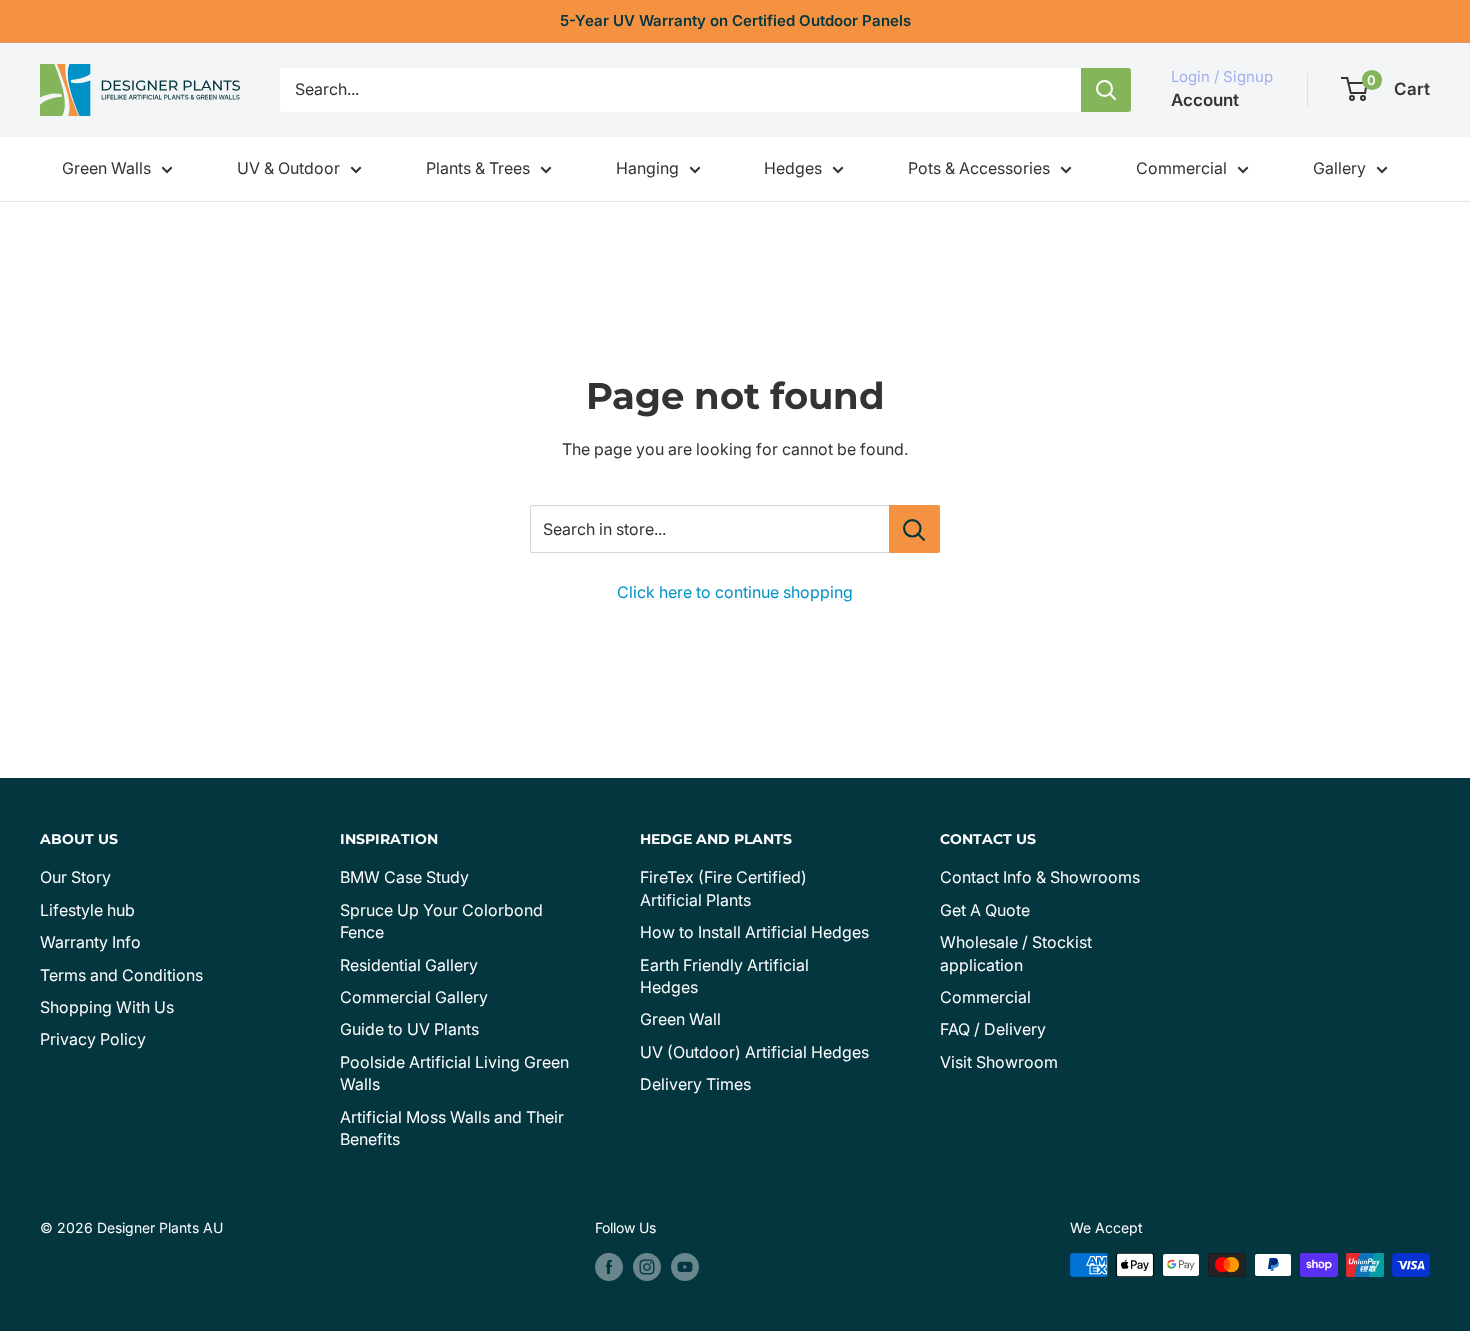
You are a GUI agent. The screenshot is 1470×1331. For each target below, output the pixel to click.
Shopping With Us (107, 1007)
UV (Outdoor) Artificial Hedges (754, 1052)
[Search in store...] (914, 529)
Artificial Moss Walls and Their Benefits (452, 1128)
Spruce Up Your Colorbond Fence (441, 921)
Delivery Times (695, 1084)
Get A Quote (985, 910)
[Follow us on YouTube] (685, 1267)
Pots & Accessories (979, 168)
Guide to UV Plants (409, 1029)
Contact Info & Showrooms (1040, 877)
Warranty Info (90, 942)
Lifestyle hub (87, 910)
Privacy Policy (93, 1039)
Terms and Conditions (121, 975)
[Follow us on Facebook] (609, 1267)
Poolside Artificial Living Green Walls (454, 1073)
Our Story (75, 877)
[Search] (1106, 90)
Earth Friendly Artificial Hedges (724, 976)
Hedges (793, 168)
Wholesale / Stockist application (1016, 953)
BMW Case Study (404, 877)
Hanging (647, 168)
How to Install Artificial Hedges (754, 932)
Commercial (1181, 168)
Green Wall (680, 1019)
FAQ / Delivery (993, 1029)
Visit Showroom (999, 1062)
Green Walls (106, 168)
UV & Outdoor (288, 168)
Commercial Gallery (414, 997)
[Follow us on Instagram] (647, 1267)
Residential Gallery (409, 965)
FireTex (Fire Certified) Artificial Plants (723, 888)
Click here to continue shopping (735, 592)
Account (1205, 100)
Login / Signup (1222, 76)
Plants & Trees (478, 168)
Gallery (1339, 168)
